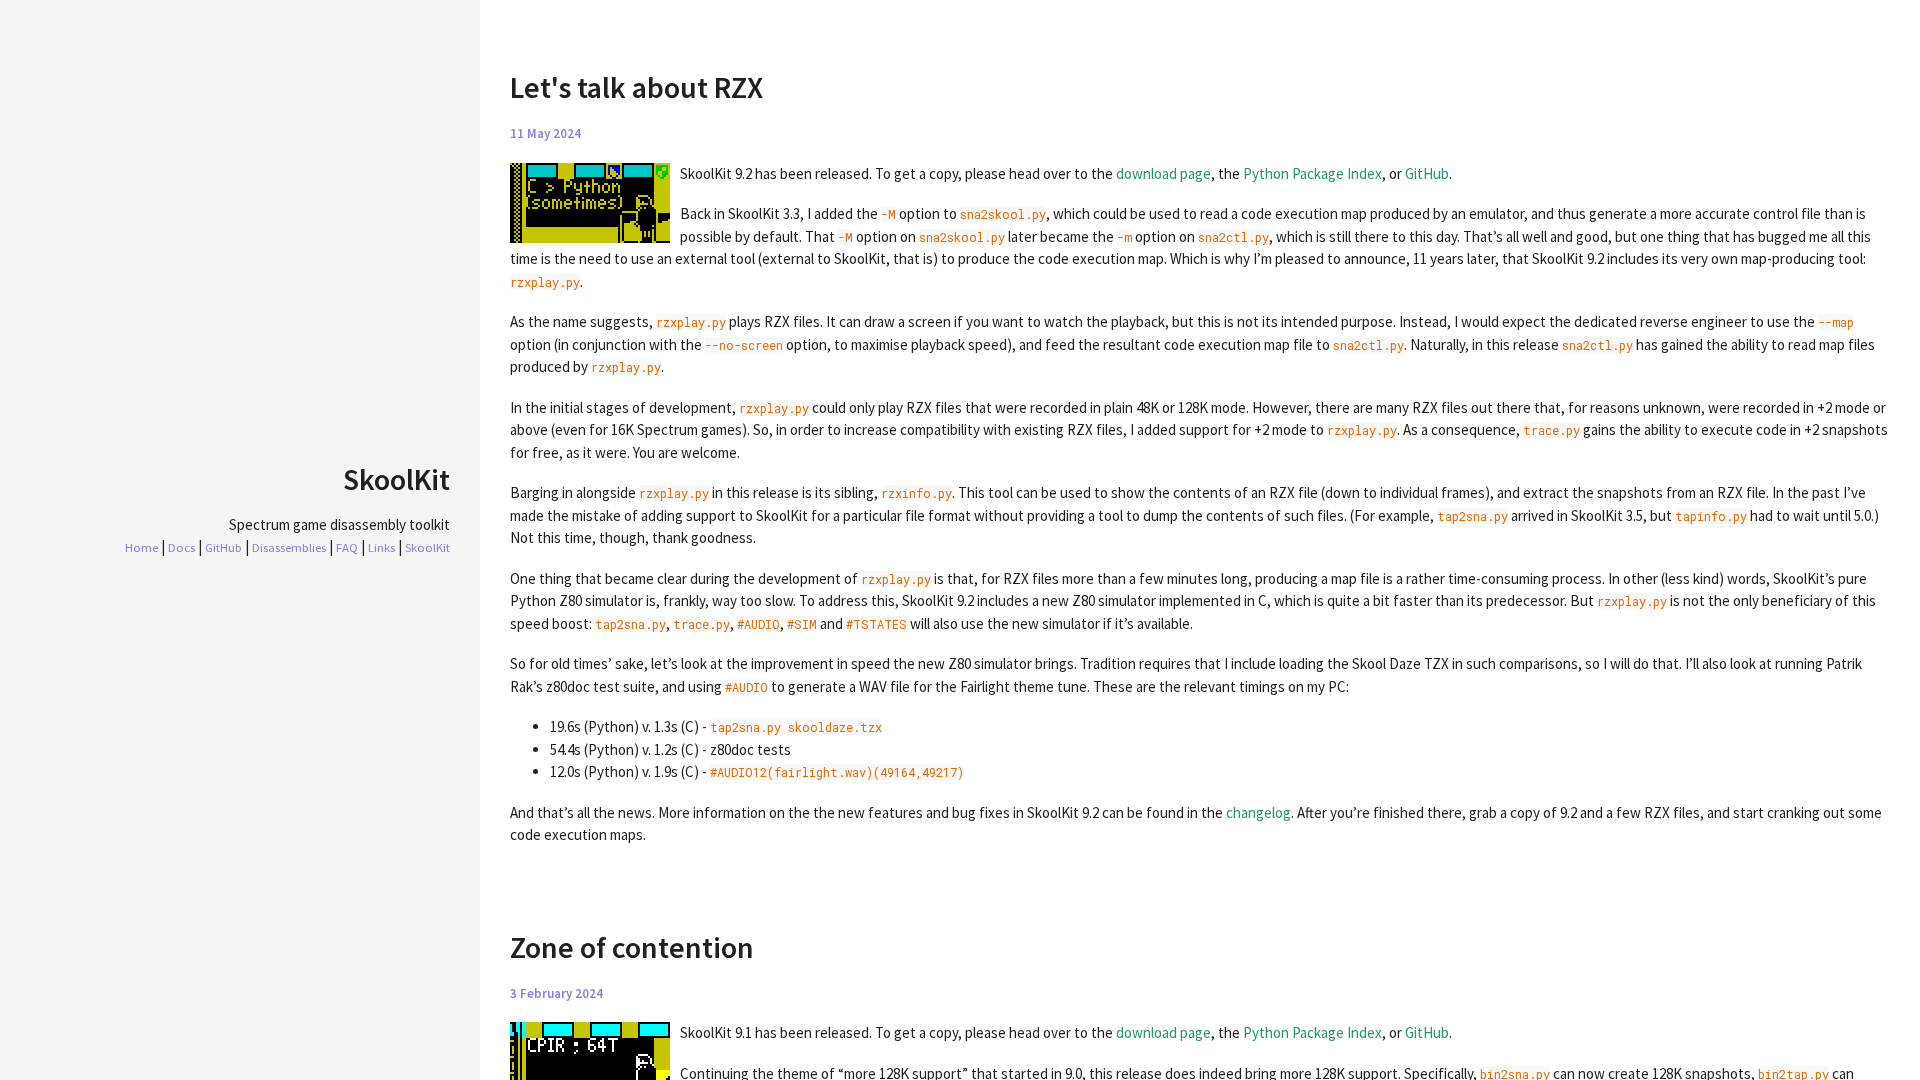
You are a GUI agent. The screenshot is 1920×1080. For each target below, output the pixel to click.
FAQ (347, 547)
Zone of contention (632, 947)
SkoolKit (427, 547)
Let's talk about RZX (636, 87)
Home (141, 547)
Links (381, 547)
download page (1163, 173)
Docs (181, 547)
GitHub (223, 547)
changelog (1258, 812)
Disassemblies (289, 547)
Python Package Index (1312, 173)
